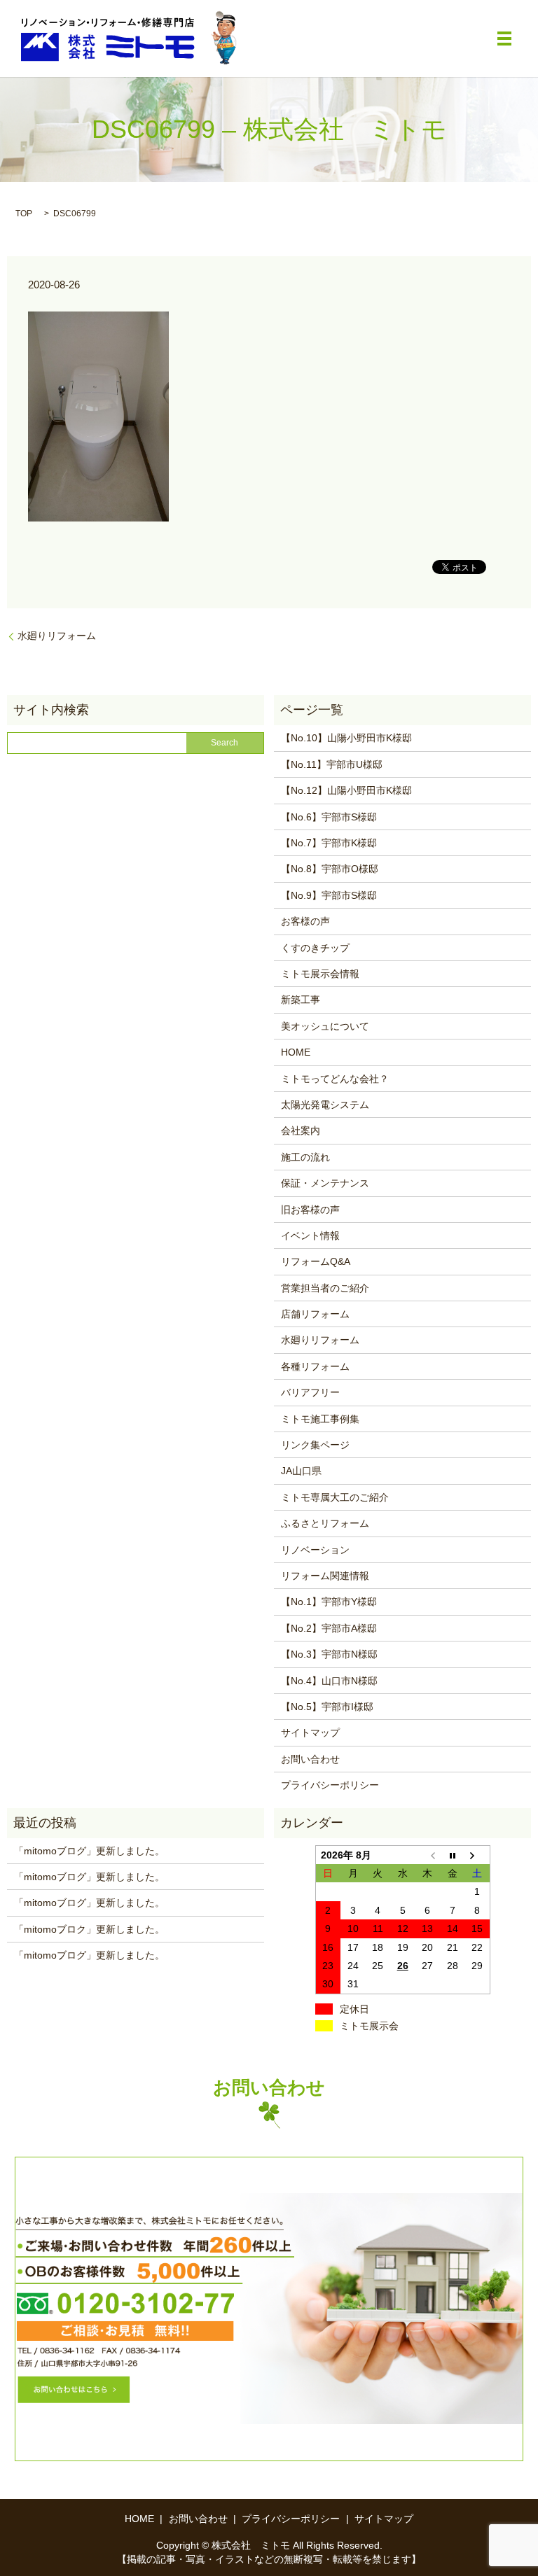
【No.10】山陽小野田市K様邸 (346, 738)
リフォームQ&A (316, 1261)
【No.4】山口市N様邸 (329, 1681)
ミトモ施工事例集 (320, 1419)
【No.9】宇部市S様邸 (329, 895)
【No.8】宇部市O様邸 (330, 869)
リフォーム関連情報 (325, 1576)
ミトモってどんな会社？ (335, 1079)
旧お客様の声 (310, 1210)
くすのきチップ (315, 948)
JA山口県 (301, 1471)
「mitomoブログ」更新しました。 (89, 1851)
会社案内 (301, 1130)
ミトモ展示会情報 (320, 974)
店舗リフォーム (315, 1314)
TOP (24, 213)
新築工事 (301, 1000)
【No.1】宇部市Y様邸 (329, 1602)
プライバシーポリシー (330, 1785)
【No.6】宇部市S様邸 (329, 817)
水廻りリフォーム (57, 636)
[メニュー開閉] (504, 38)
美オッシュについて (325, 1026)
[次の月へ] (478, 1855)
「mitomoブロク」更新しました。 (89, 1929)
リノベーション (315, 1550)
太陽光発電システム (325, 1105)
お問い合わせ (310, 1759)
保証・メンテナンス (325, 1183)
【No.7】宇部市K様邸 (329, 843)
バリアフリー (310, 1392)
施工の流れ (305, 1157)
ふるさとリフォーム (325, 1523)
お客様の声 (305, 921)
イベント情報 (310, 1235)
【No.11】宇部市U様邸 (332, 764)
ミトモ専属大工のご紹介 (335, 1497)
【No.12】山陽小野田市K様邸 (346, 790)
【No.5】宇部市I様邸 (327, 1707)
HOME (296, 1052)
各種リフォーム (315, 1366)
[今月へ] (453, 1855)
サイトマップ (310, 1732)
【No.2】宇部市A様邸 (329, 1628)
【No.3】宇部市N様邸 (329, 1654)
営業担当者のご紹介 (325, 1288)
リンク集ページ (315, 1445)
